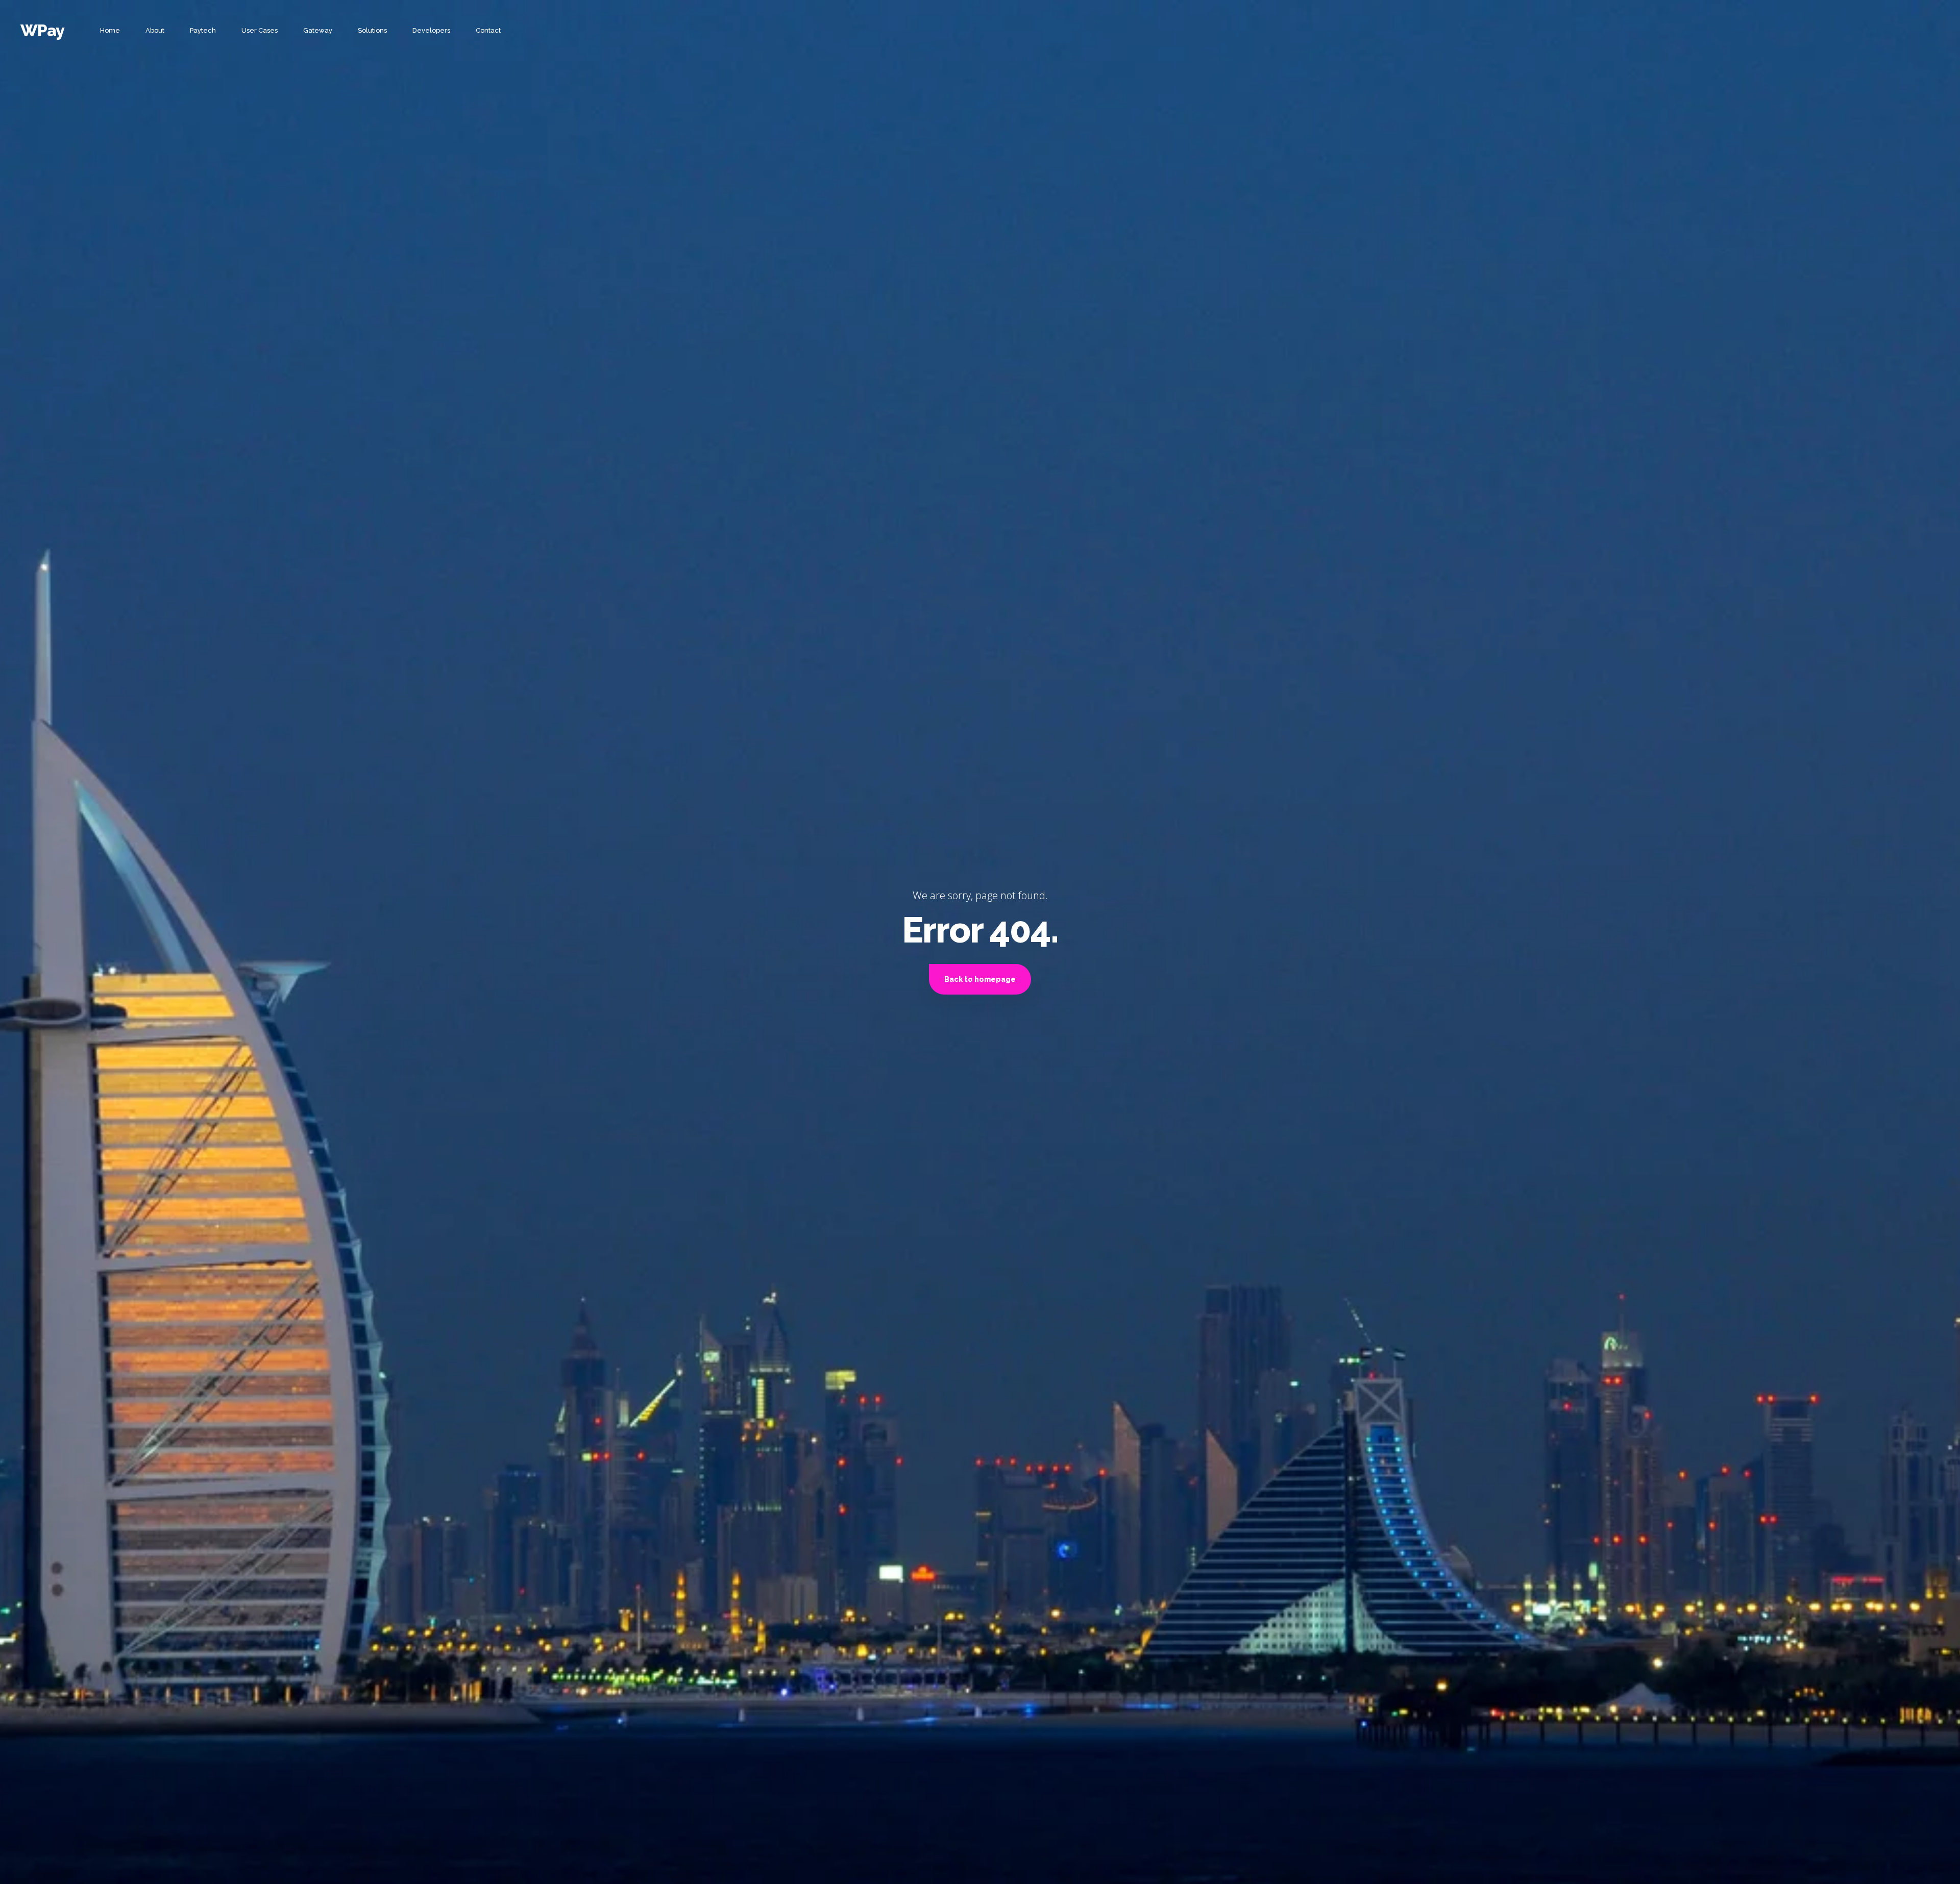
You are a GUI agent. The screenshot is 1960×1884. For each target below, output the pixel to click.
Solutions (372, 30)
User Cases (260, 30)
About (155, 30)
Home (110, 30)
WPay (42, 30)
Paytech (203, 30)
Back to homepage (980, 979)
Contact (488, 30)
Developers (431, 30)
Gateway (318, 30)
